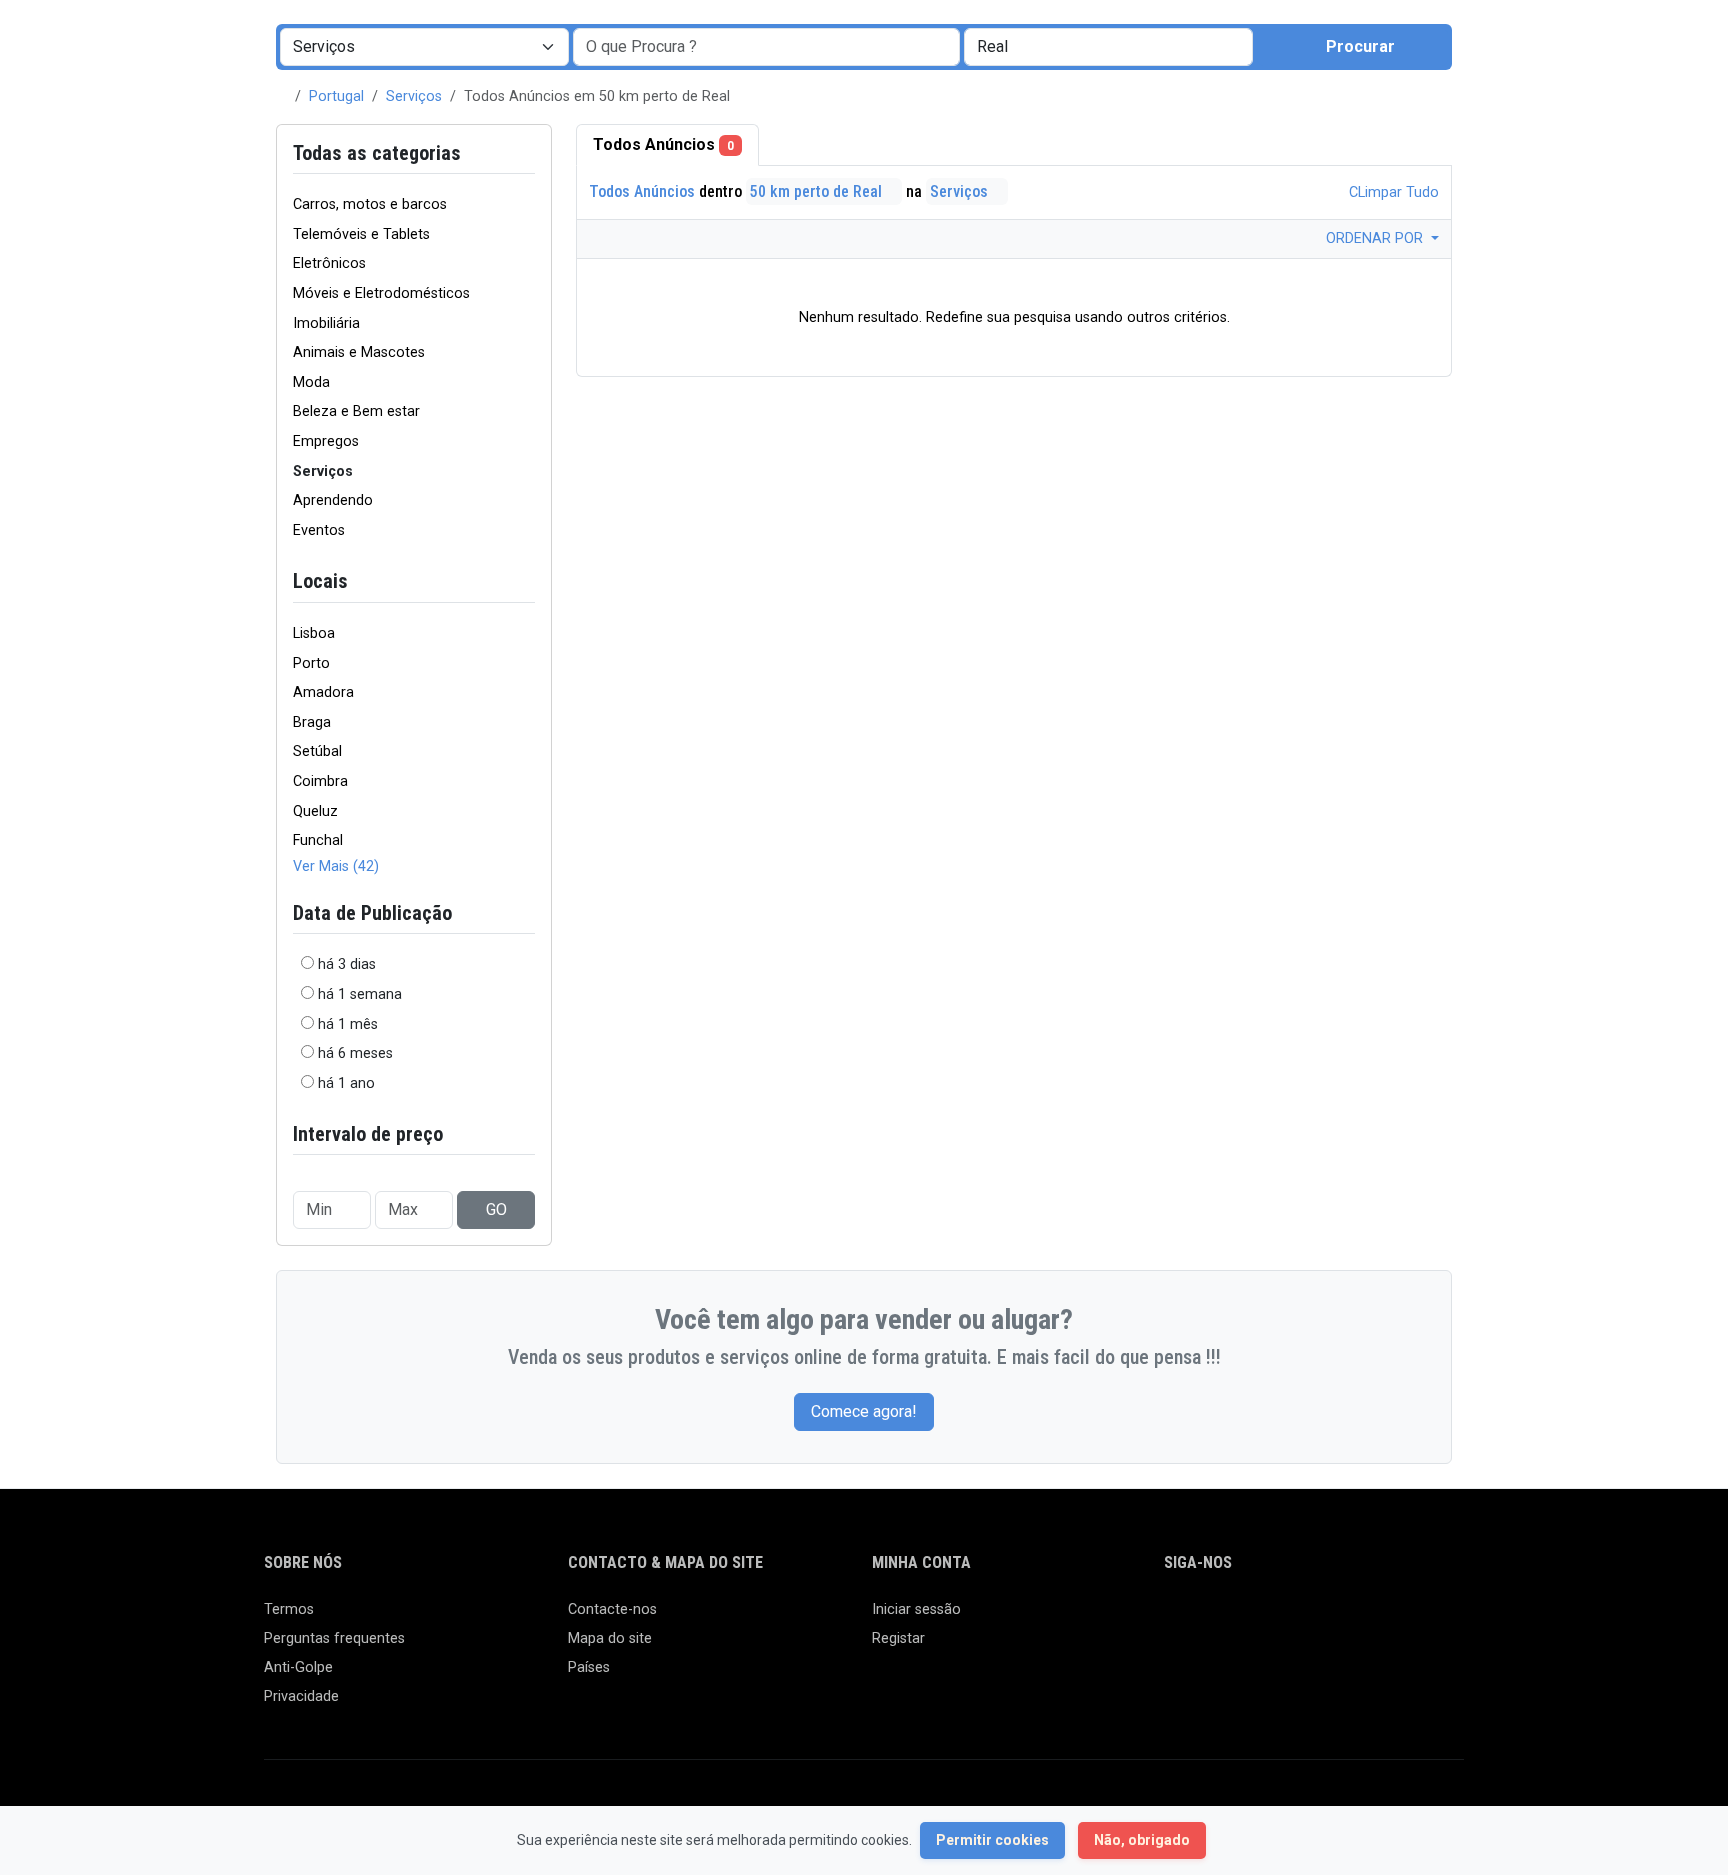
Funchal (318, 840)
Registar (898, 1638)
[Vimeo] (1379, 1618)
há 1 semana (360, 994)
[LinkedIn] (1263, 1618)
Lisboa (314, 633)
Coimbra (320, 781)
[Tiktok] (1321, 1618)
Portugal (336, 96)
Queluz (315, 811)
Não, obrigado (1142, 1840)
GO (496, 1209)
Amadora (323, 692)
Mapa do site (610, 1638)
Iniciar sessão (916, 1609)
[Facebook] (1176, 1618)
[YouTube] (1350, 1618)
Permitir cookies (992, 1840)
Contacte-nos (612, 1609)
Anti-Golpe (298, 1667)
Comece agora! (864, 1411)
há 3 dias (347, 964)
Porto (311, 663)
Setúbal (317, 751)
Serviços (414, 96)
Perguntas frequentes (334, 1638)
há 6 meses (355, 1053)
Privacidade (301, 1696)
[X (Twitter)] (1205, 1618)
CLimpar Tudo (1392, 192)
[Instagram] (1234, 1618)
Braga (312, 722)
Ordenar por (1376, 238)
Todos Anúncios (663, 144)
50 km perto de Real (818, 191)
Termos (289, 1609)
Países (589, 1667)
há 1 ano (346, 1083)
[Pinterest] (1292, 1618)
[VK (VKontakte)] (1408, 1618)
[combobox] (1108, 47)
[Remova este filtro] (527, 153)
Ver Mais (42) (336, 866)
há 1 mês (348, 1024)
